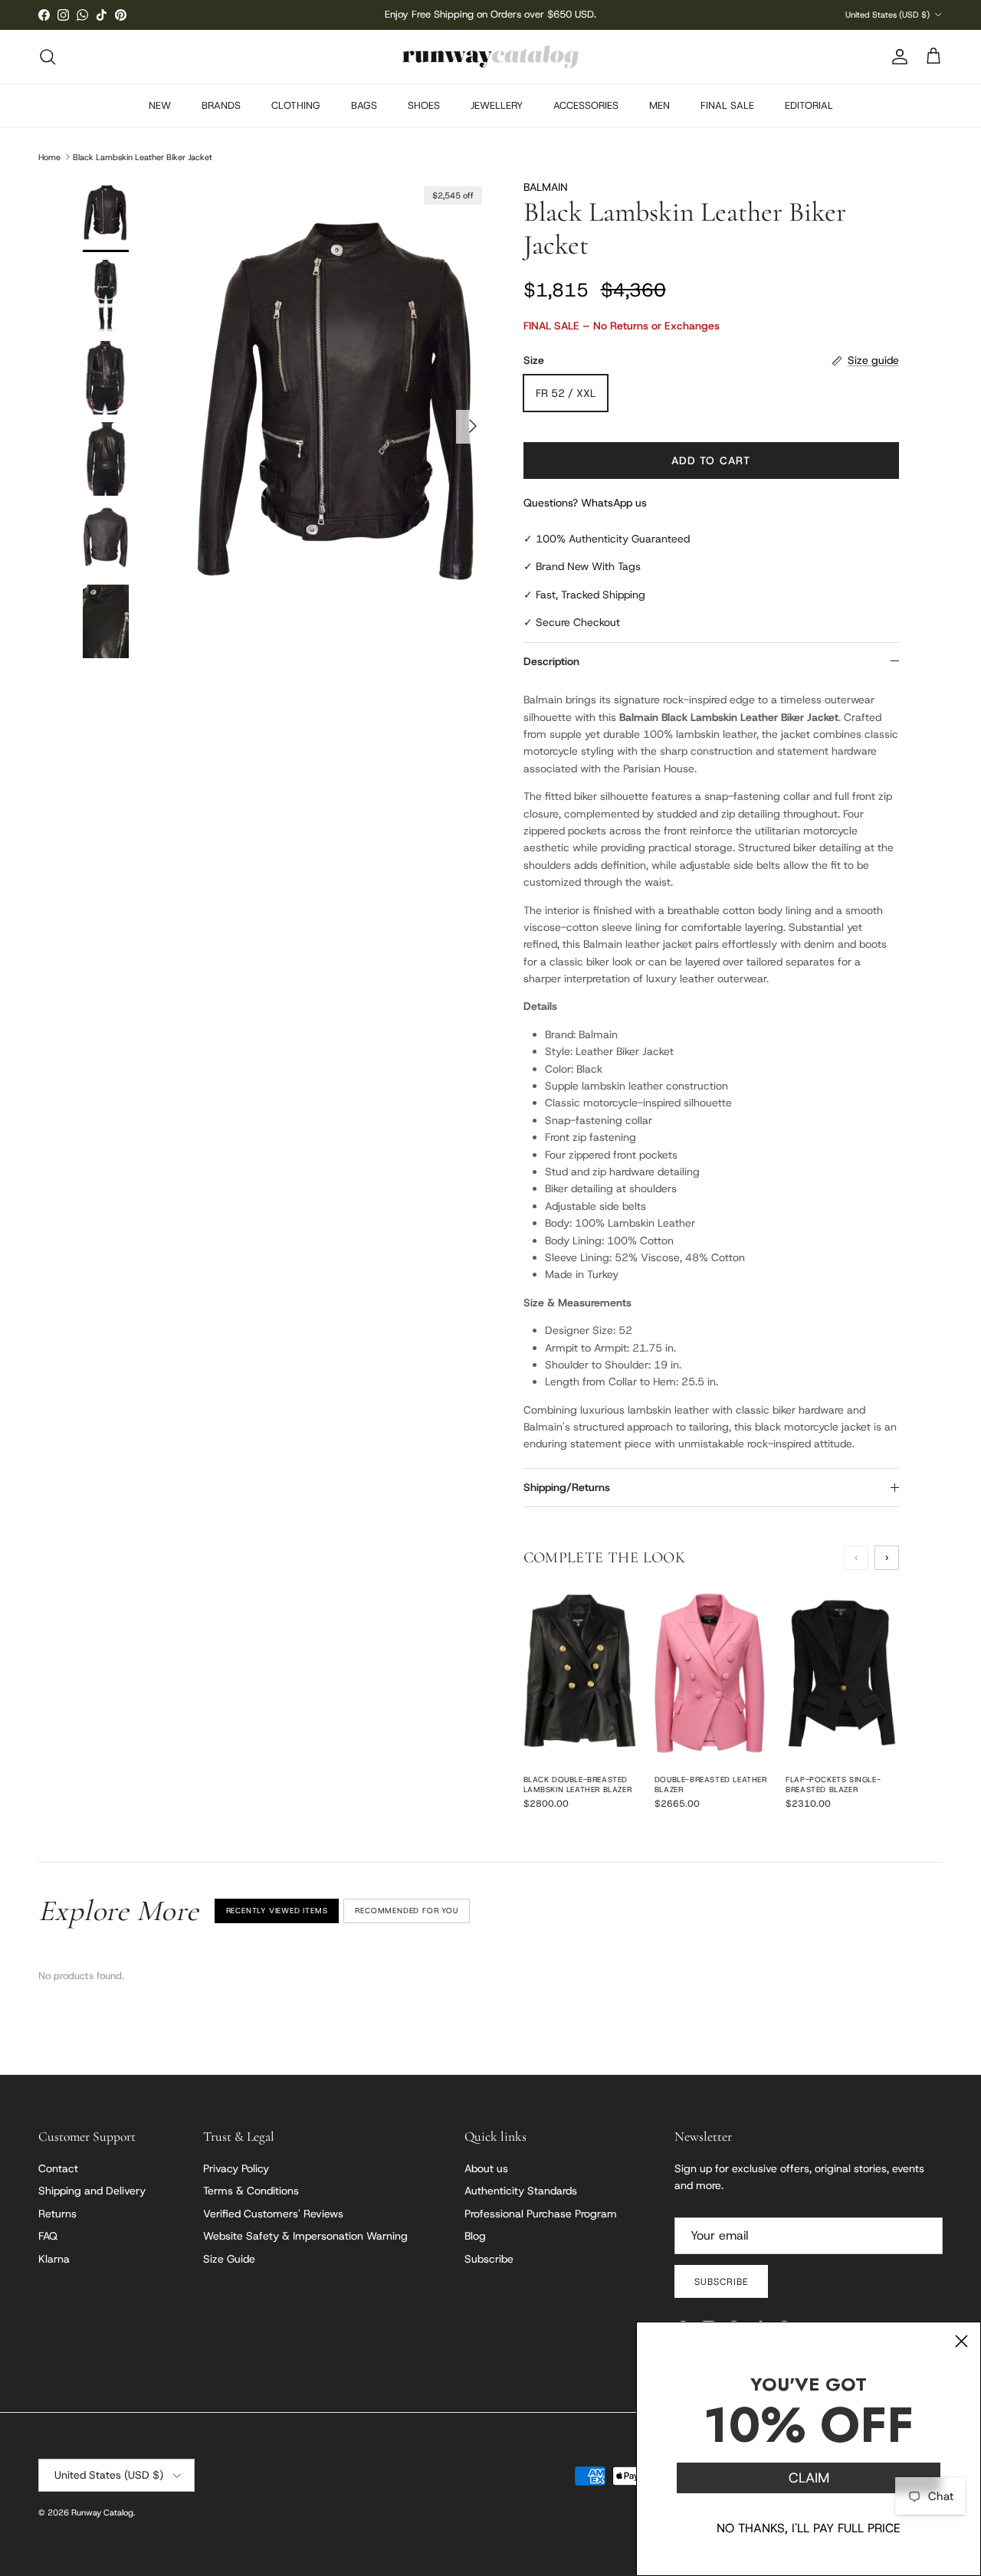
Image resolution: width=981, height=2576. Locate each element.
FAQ (48, 2236)
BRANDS (221, 105)
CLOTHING (296, 105)
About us (486, 2168)
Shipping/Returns (567, 1487)
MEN (659, 105)
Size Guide (229, 2259)
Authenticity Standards (521, 2191)
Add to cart (711, 460)
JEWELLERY (497, 105)
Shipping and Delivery (92, 2191)
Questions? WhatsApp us (585, 503)
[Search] (48, 57)
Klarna (54, 2259)
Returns (57, 2214)
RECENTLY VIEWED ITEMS (277, 1911)
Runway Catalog (102, 2512)
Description (551, 661)
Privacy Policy (236, 2168)
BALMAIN (546, 187)
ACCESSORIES (586, 105)
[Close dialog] (961, 2341)
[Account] (897, 57)
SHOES (424, 105)
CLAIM (809, 2478)
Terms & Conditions (251, 2191)
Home (49, 156)
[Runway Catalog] (490, 57)
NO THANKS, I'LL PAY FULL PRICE (809, 2528)
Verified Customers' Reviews (273, 2214)
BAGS (364, 105)
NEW (160, 105)
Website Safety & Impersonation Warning (305, 2236)
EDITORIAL (809, 105)
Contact (58, 2168)
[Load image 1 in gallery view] (340, 419)
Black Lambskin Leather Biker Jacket (143, 156)
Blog (475, 2236)
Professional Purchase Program (541, 2214)
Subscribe (489, 2259)
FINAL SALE (727, 105)
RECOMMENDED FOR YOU (406, 1911)
